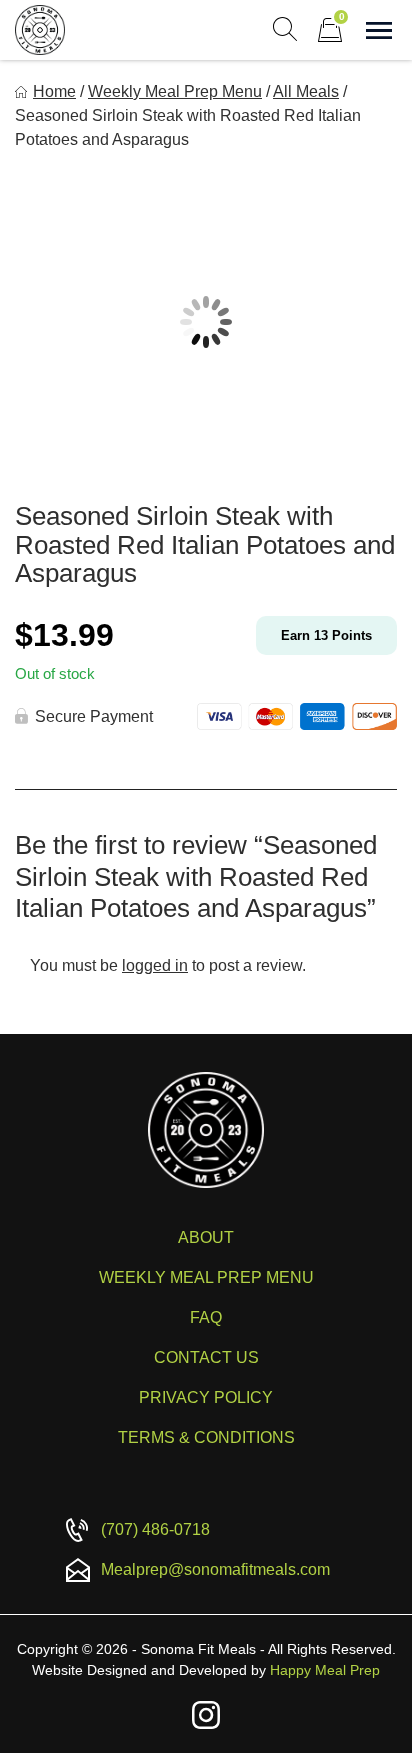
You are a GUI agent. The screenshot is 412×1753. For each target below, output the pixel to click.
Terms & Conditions (206, 1437)
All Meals (306, 91)
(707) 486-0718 (155, 1529)
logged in (155, 965)
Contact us (206, 1357)
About (206, 1237)
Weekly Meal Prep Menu (175, 91)
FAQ (206, 1317)
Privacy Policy (206, 1397)
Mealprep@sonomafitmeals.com (215, 1569)
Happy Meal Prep (325, 1670)
